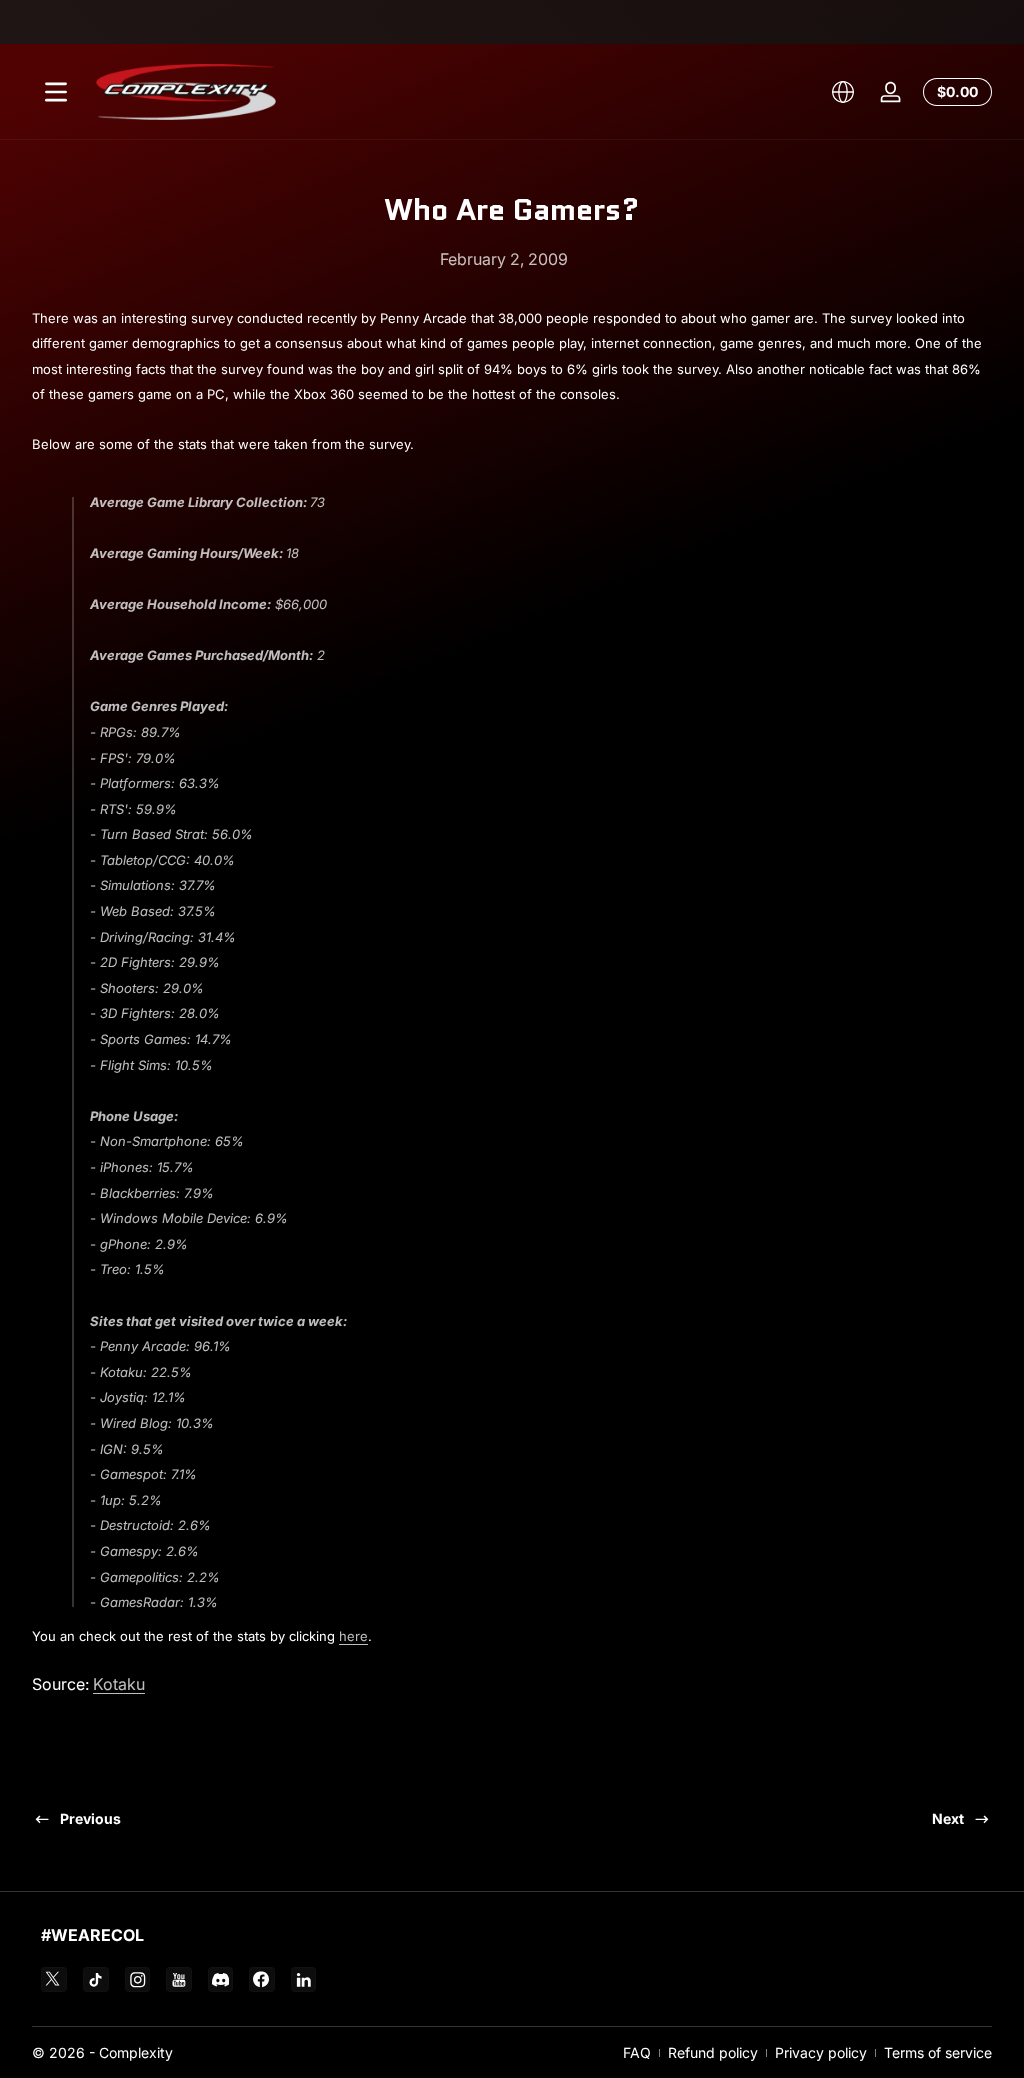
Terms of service (938, 2052)
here (353, 1636)
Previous (90, 1818)
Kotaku (119, 1684)
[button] (843, 92)
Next (948, 1818)
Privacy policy (821, 2052)
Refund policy (713, 2052)
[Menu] (56, 92)
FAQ (637, 2052)
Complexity (136, 2052)
